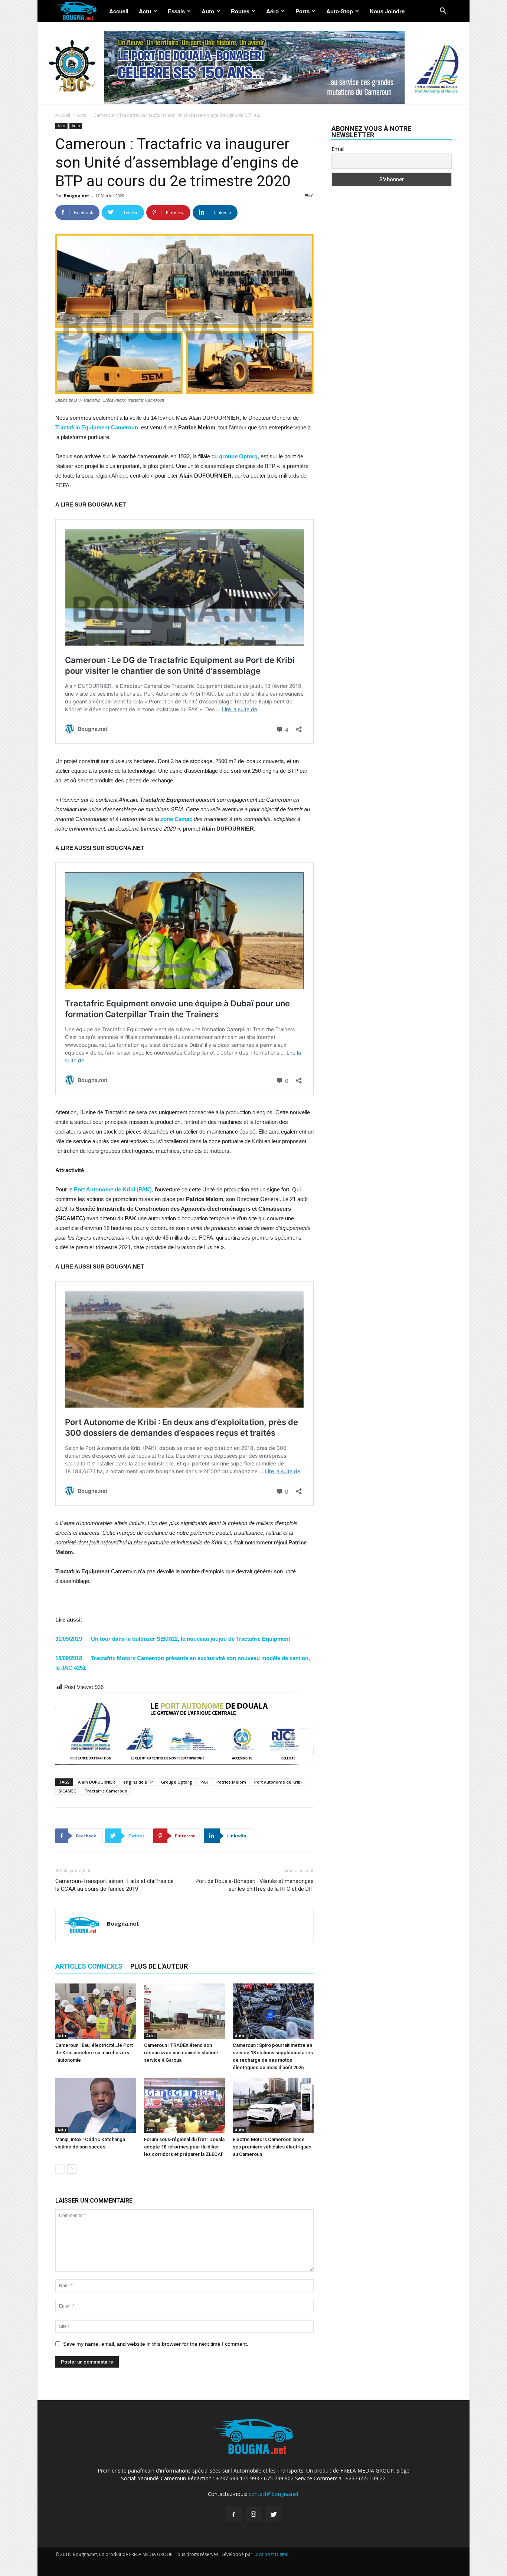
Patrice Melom (231, 1782)
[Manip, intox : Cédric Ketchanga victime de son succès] (96, 2105)
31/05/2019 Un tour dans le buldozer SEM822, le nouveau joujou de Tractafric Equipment (173, 1639)
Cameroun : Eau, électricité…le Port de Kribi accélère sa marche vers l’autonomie (94, 2053)
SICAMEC (67, 1791)
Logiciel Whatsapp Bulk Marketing (299, 2562)
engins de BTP (138, 1782)
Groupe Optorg (177, 1782)
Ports (302, 11)
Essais (176, 11)
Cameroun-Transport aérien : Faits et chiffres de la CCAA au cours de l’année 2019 (115, 1885)
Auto (208, 11)
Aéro (272, 11)
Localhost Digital (271, 2554)
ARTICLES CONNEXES (89, 1966)
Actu (145, 11)
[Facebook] (233, 2515)
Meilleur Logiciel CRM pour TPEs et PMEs (381, 2562)
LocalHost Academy (96, 2562)
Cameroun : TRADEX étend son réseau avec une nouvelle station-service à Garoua (181, 2053)
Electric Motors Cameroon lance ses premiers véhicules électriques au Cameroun (272, 2147)
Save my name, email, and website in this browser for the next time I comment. (156, 2344)
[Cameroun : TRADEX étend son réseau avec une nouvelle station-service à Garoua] (184, 2011)
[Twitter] (274, 2515)
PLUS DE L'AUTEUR (159, 1966)
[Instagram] (253, 2515)
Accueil (119, 11)
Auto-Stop (340, 11)
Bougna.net (76, 196)
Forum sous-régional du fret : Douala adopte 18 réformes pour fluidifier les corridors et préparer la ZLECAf (184, 2147)
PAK (204, 1782)
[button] (443, 12)
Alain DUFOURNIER (97, 1782)
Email (338, 149)
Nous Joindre (387, 11)
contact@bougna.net (274, 2494)
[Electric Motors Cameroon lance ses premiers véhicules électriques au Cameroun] (273, 2105)
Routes (240, 11)
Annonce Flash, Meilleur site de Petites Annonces (208, 2562)
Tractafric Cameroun (106, 1791)
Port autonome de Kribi (278, 1782)
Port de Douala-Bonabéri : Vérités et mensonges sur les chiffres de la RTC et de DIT (255, 1885)
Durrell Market (137, 2562)
